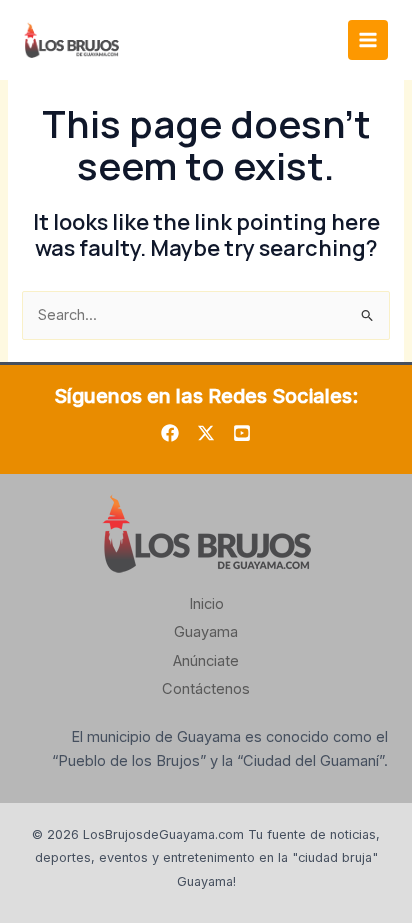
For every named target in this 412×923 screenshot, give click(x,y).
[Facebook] (170, 433)
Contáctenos (206, 689)
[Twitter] (206, 433)
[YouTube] (242, 433)
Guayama (206, 632)
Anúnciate (206, 661)
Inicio (206, 604)
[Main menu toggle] (368, 40)
